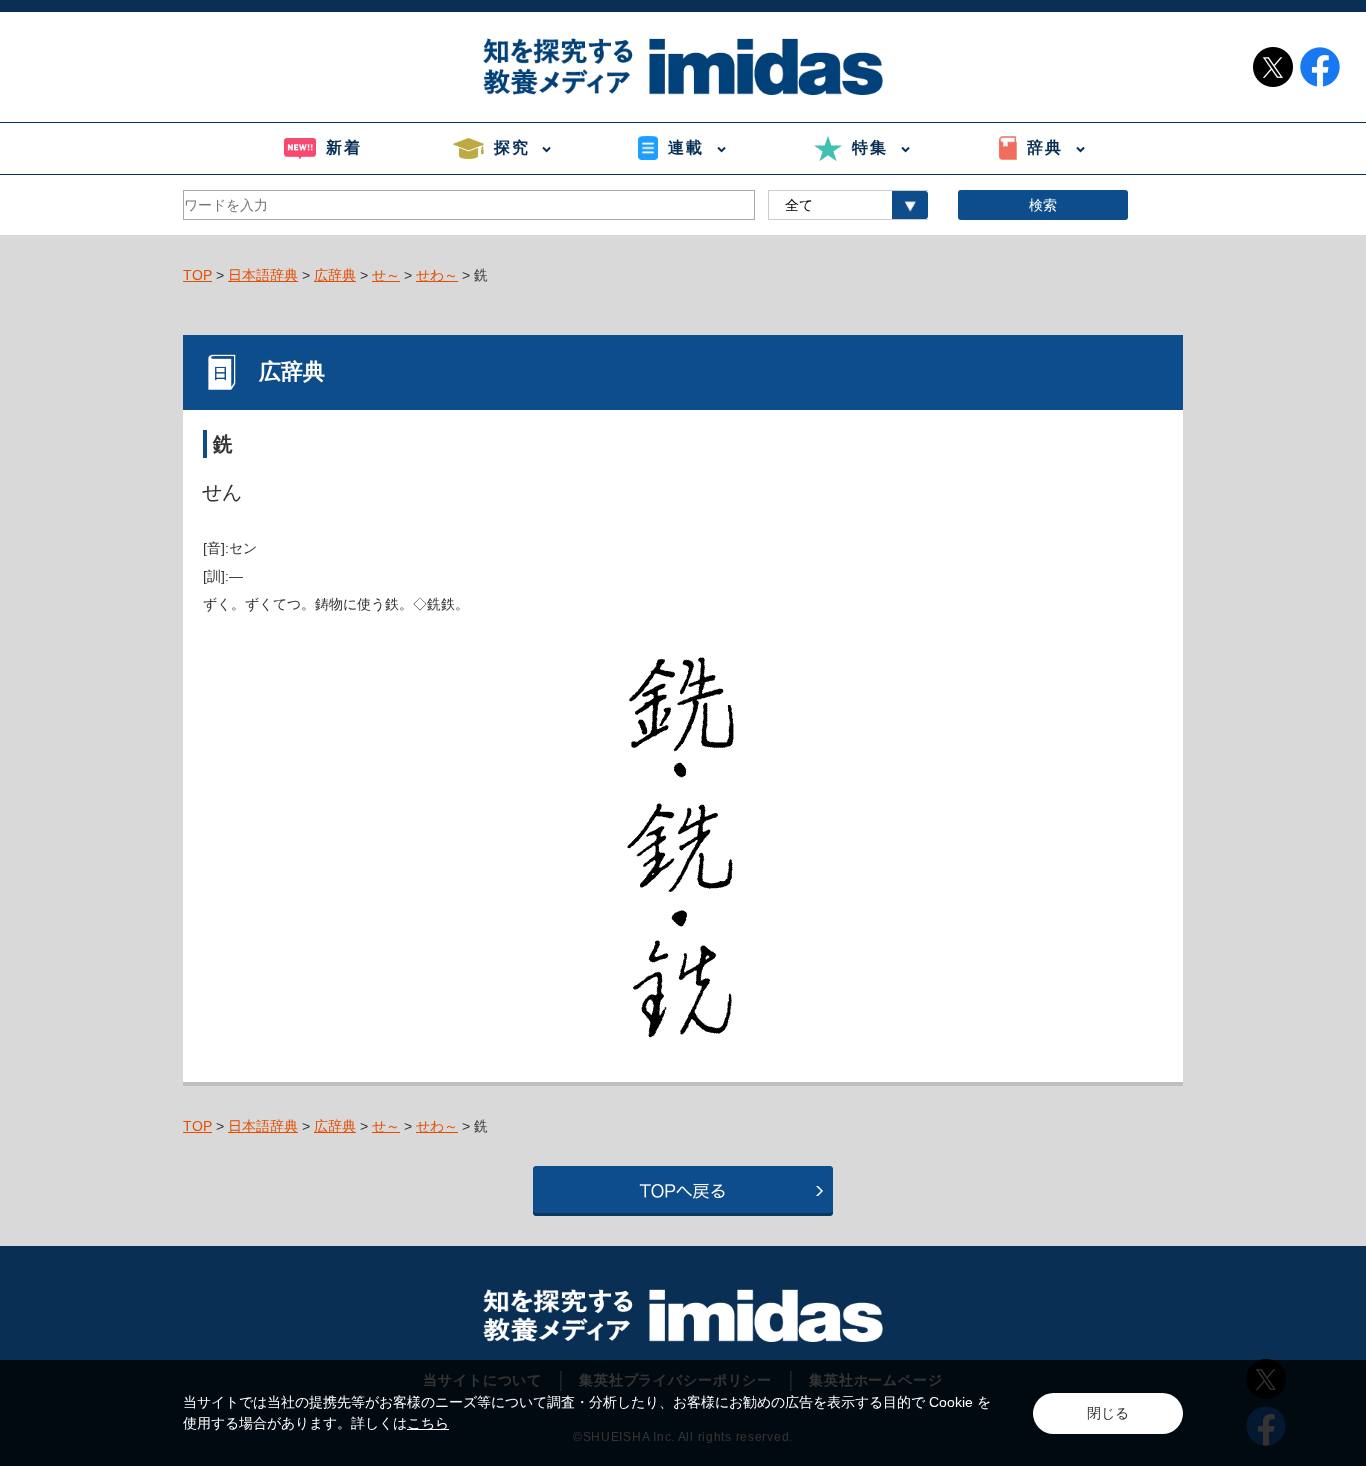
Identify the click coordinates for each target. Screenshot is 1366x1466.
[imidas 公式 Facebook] (1320, 67)
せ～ (386, 275)
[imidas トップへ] (683, 66)
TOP (197, 275)
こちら (428, 1423)
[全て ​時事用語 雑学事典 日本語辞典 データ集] (848, 205)
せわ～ (437, 275)
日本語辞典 (263, 275)
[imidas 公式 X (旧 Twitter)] (1273, 67)
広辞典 (335, 275)
